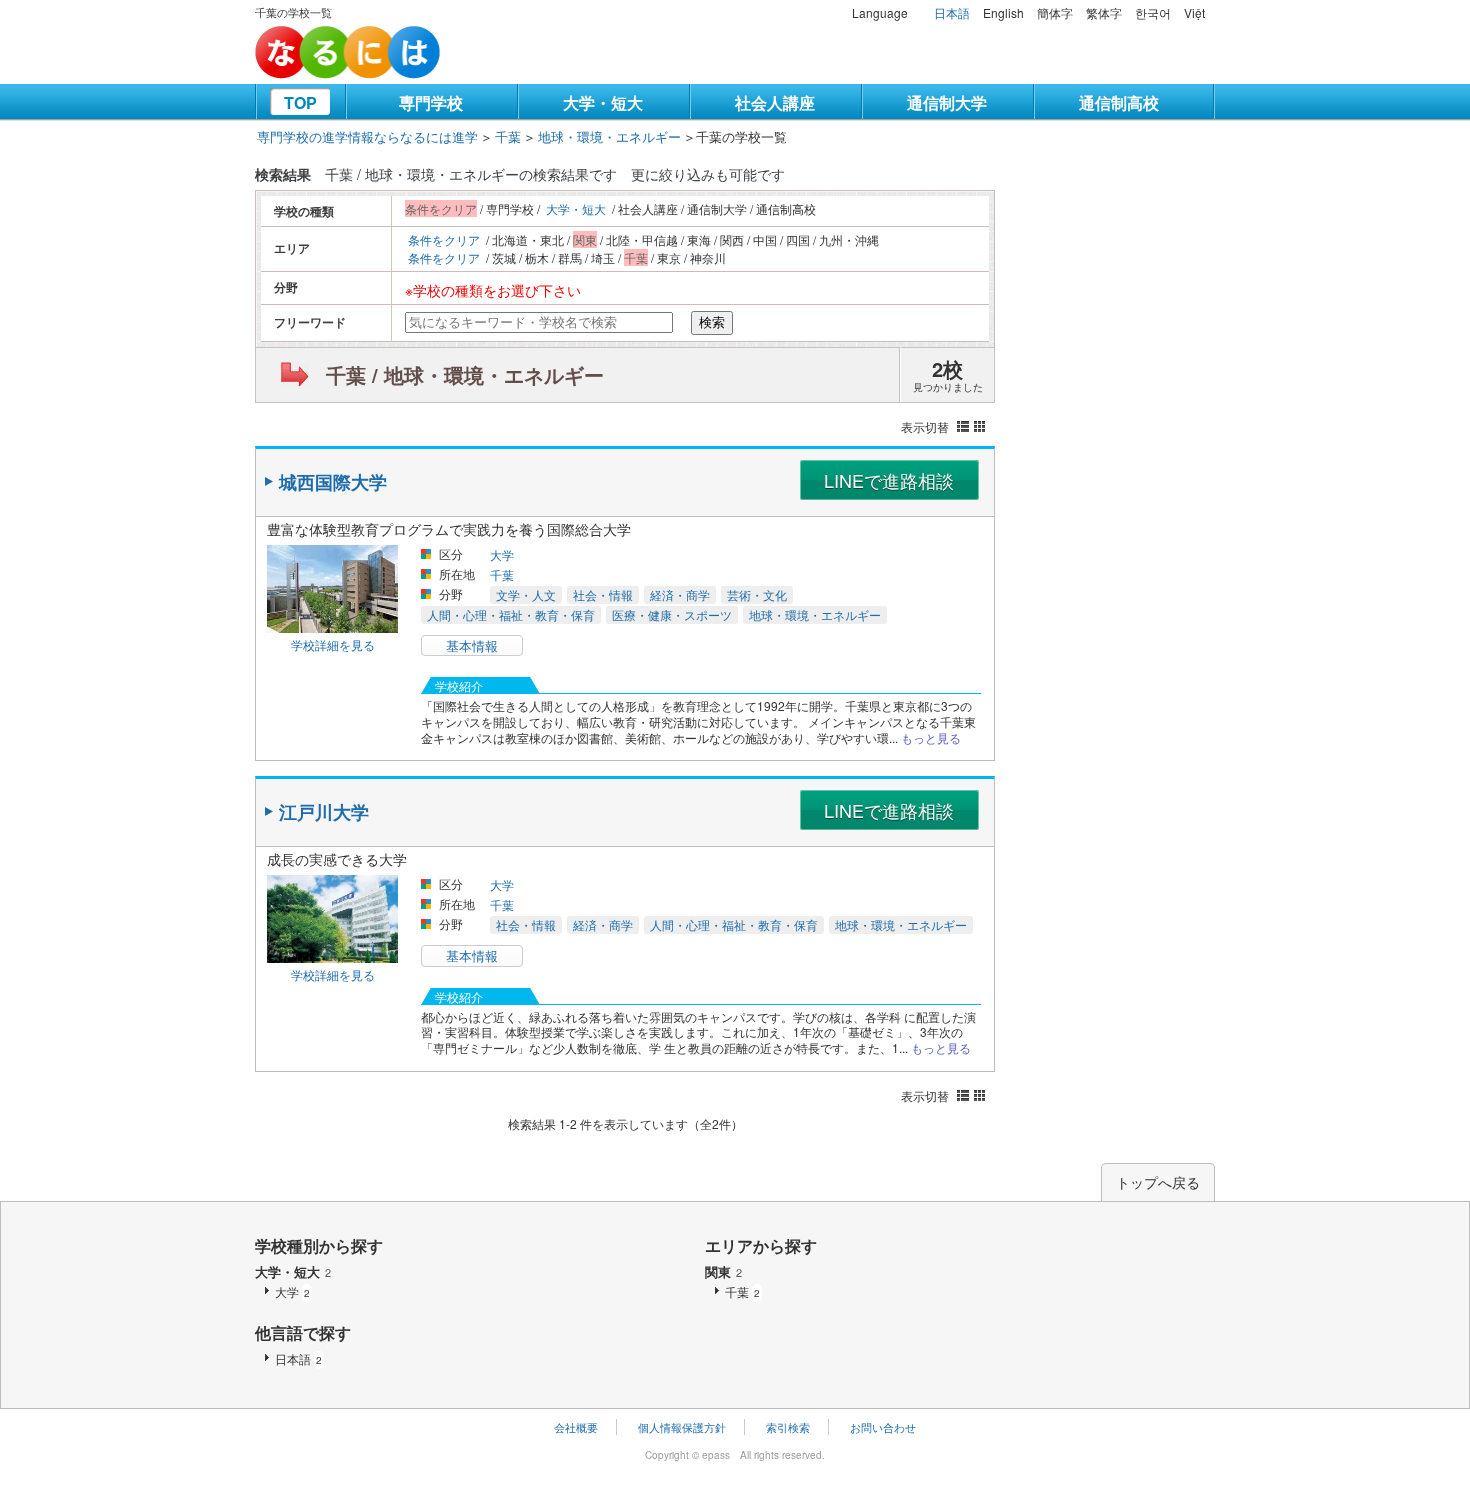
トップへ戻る (1158, 1182)
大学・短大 (603, 102)
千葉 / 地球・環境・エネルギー (465, 374)
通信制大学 (947, 102)
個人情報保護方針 (682, 1427)
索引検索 (788, 1427)
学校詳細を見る (333, 644)
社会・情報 (603, 594)
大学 (502, 554)
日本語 (952, 12)
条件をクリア (444, 239)
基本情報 (472, 645)
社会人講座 (775, 102)
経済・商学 (680, 594)
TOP (300, 102)
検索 (712, 322)
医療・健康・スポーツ (672, 614)
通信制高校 (1119, 102)
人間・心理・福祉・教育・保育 (511, 614)
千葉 (508, 136)
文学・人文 (526, 594)
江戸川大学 (324, 812)
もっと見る (931, 737)
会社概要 (576, 1427)
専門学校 (431, 102)
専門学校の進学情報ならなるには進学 (367, 136)
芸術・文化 (757, 594)
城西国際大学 (333, 482)
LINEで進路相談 (889, 480)
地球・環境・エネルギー (609, 136)
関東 (723, 1271)
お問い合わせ (883, 1427)
